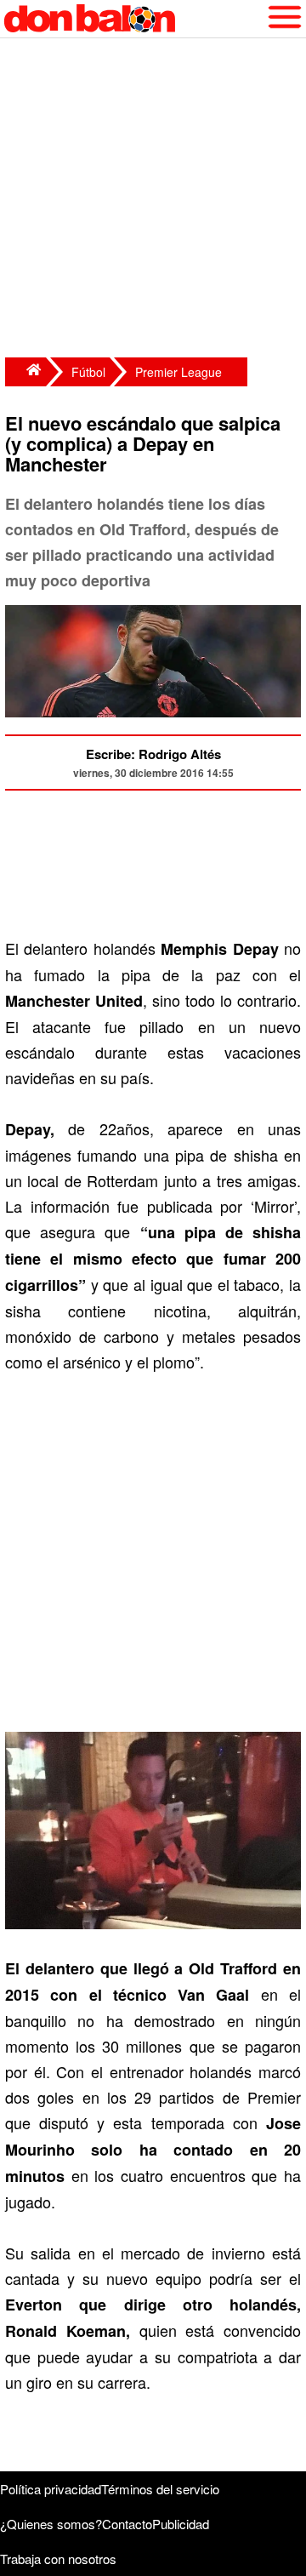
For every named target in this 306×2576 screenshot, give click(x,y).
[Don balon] (133, 19)
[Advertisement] (153, 200)
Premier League (178, 372)
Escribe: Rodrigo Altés (153, 754)
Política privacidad (51, 2489)
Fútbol (88, 372)
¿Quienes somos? (51, 2524)
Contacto (127, 2524)
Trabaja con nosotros (58, 2559)
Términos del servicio (160, 2489)
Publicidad (181, 2524)
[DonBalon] (25, 372)
